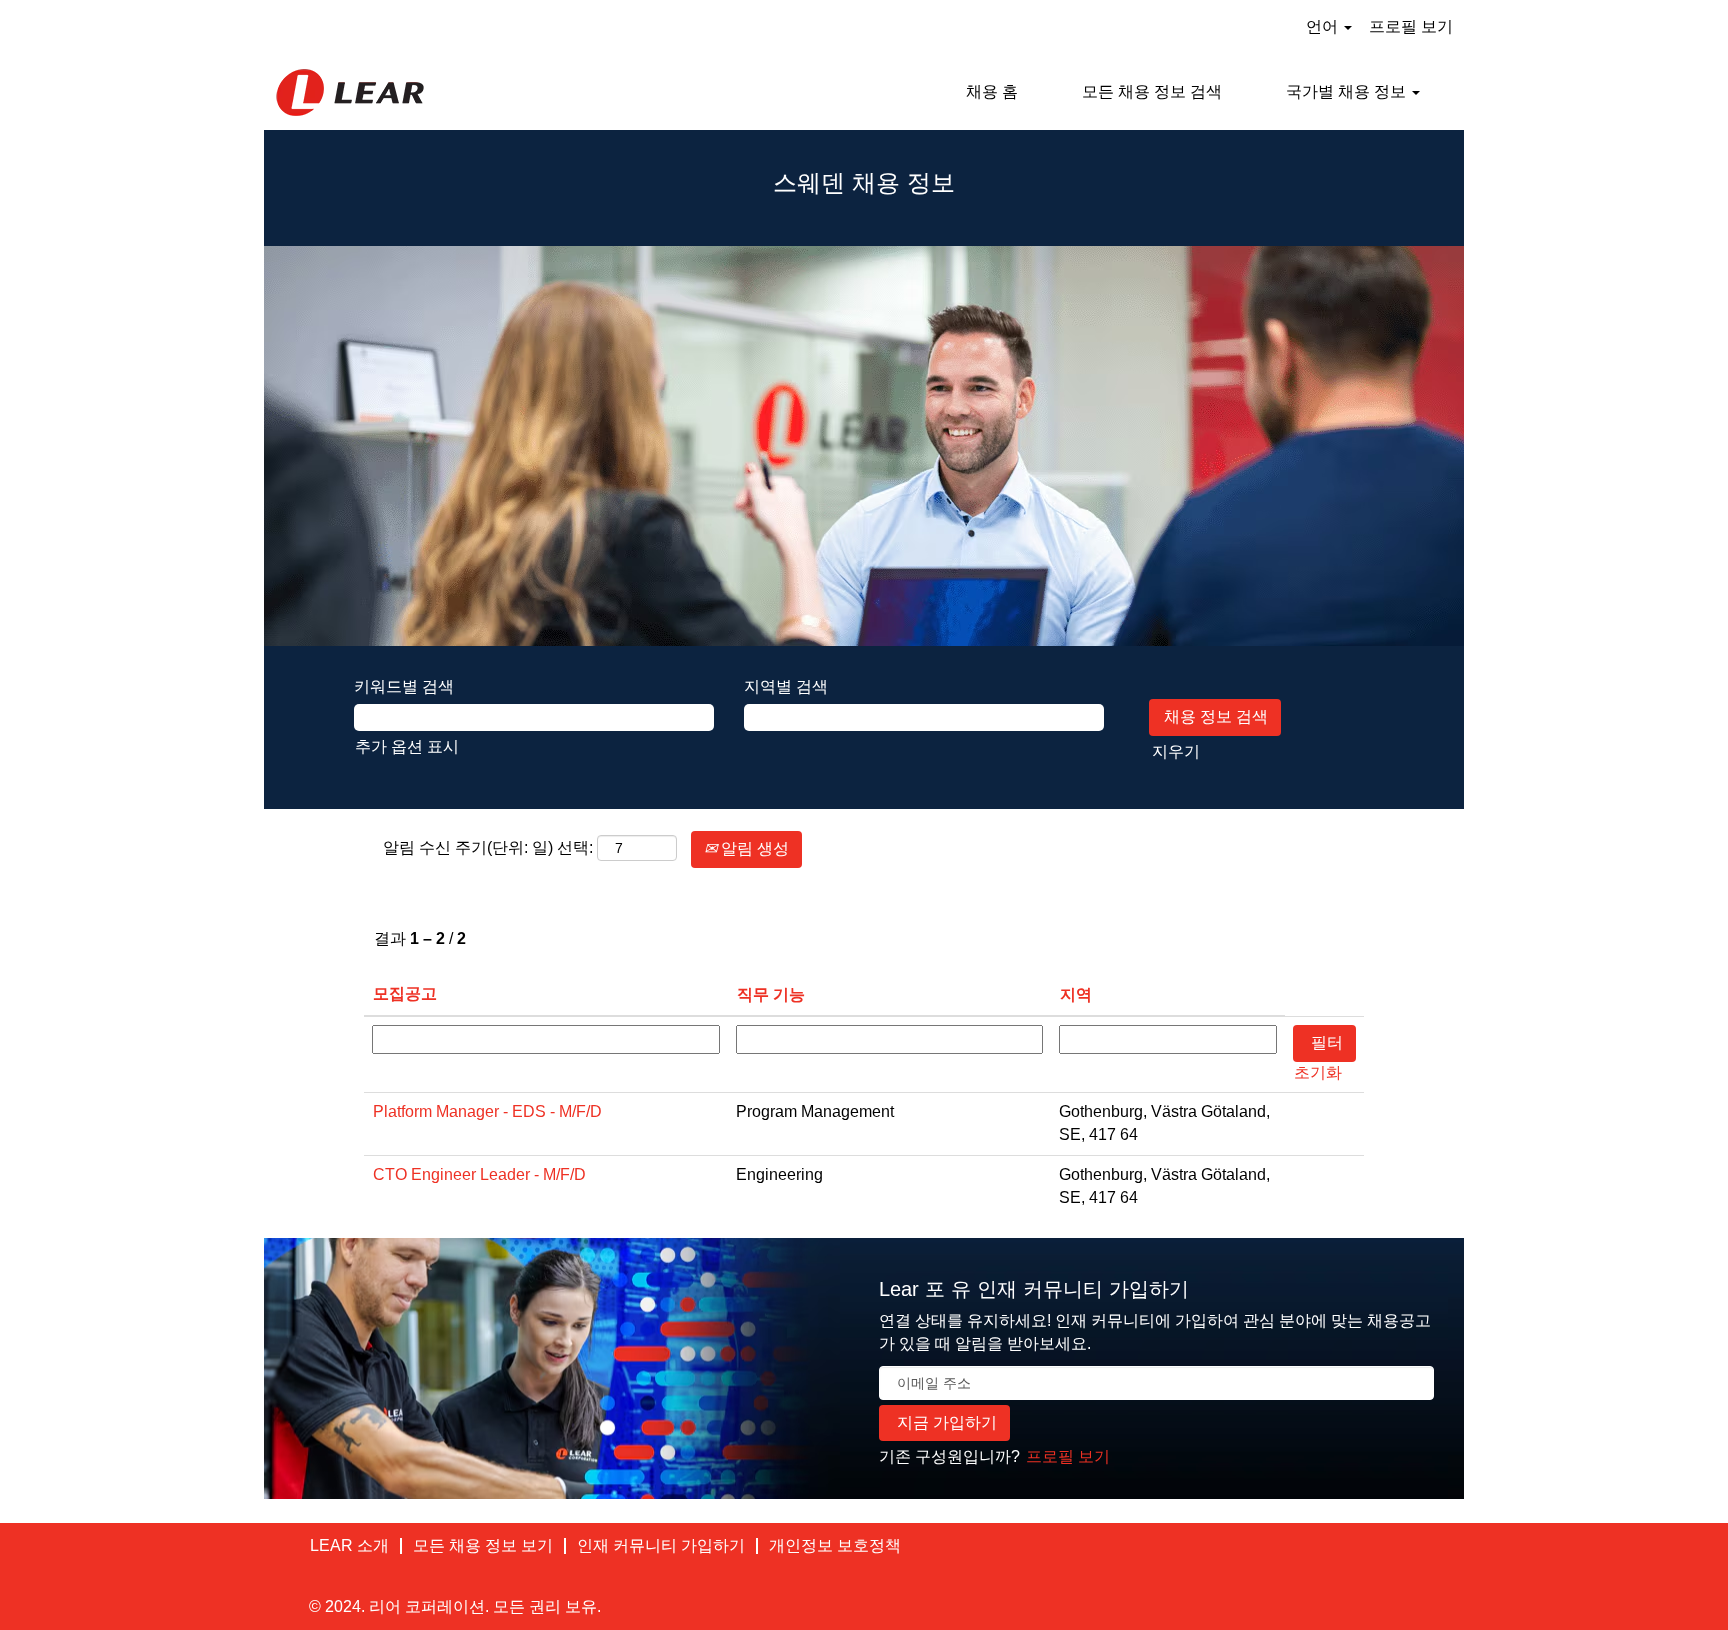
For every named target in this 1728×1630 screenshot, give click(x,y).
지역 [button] (1076, 994)
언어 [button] (1324, 26)
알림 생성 (753, 848)
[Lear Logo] (350, 92)
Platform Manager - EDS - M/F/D (487, 1111)
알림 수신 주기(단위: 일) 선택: (488, 847)
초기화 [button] (1318, 1072)
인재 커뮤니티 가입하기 (661, 1545)
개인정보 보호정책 (835, 1545)
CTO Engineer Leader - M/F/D (479, 1174)
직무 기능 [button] (771, 994)
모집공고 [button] (405, 993)
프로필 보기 (1411, 26)
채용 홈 (992, 91)
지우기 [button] (1176, 751)
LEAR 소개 (349, 1545)
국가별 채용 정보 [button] (1348, 91)
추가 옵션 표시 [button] (407, 746)
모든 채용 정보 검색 (1152, 91)
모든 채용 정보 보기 (483, 1545)
